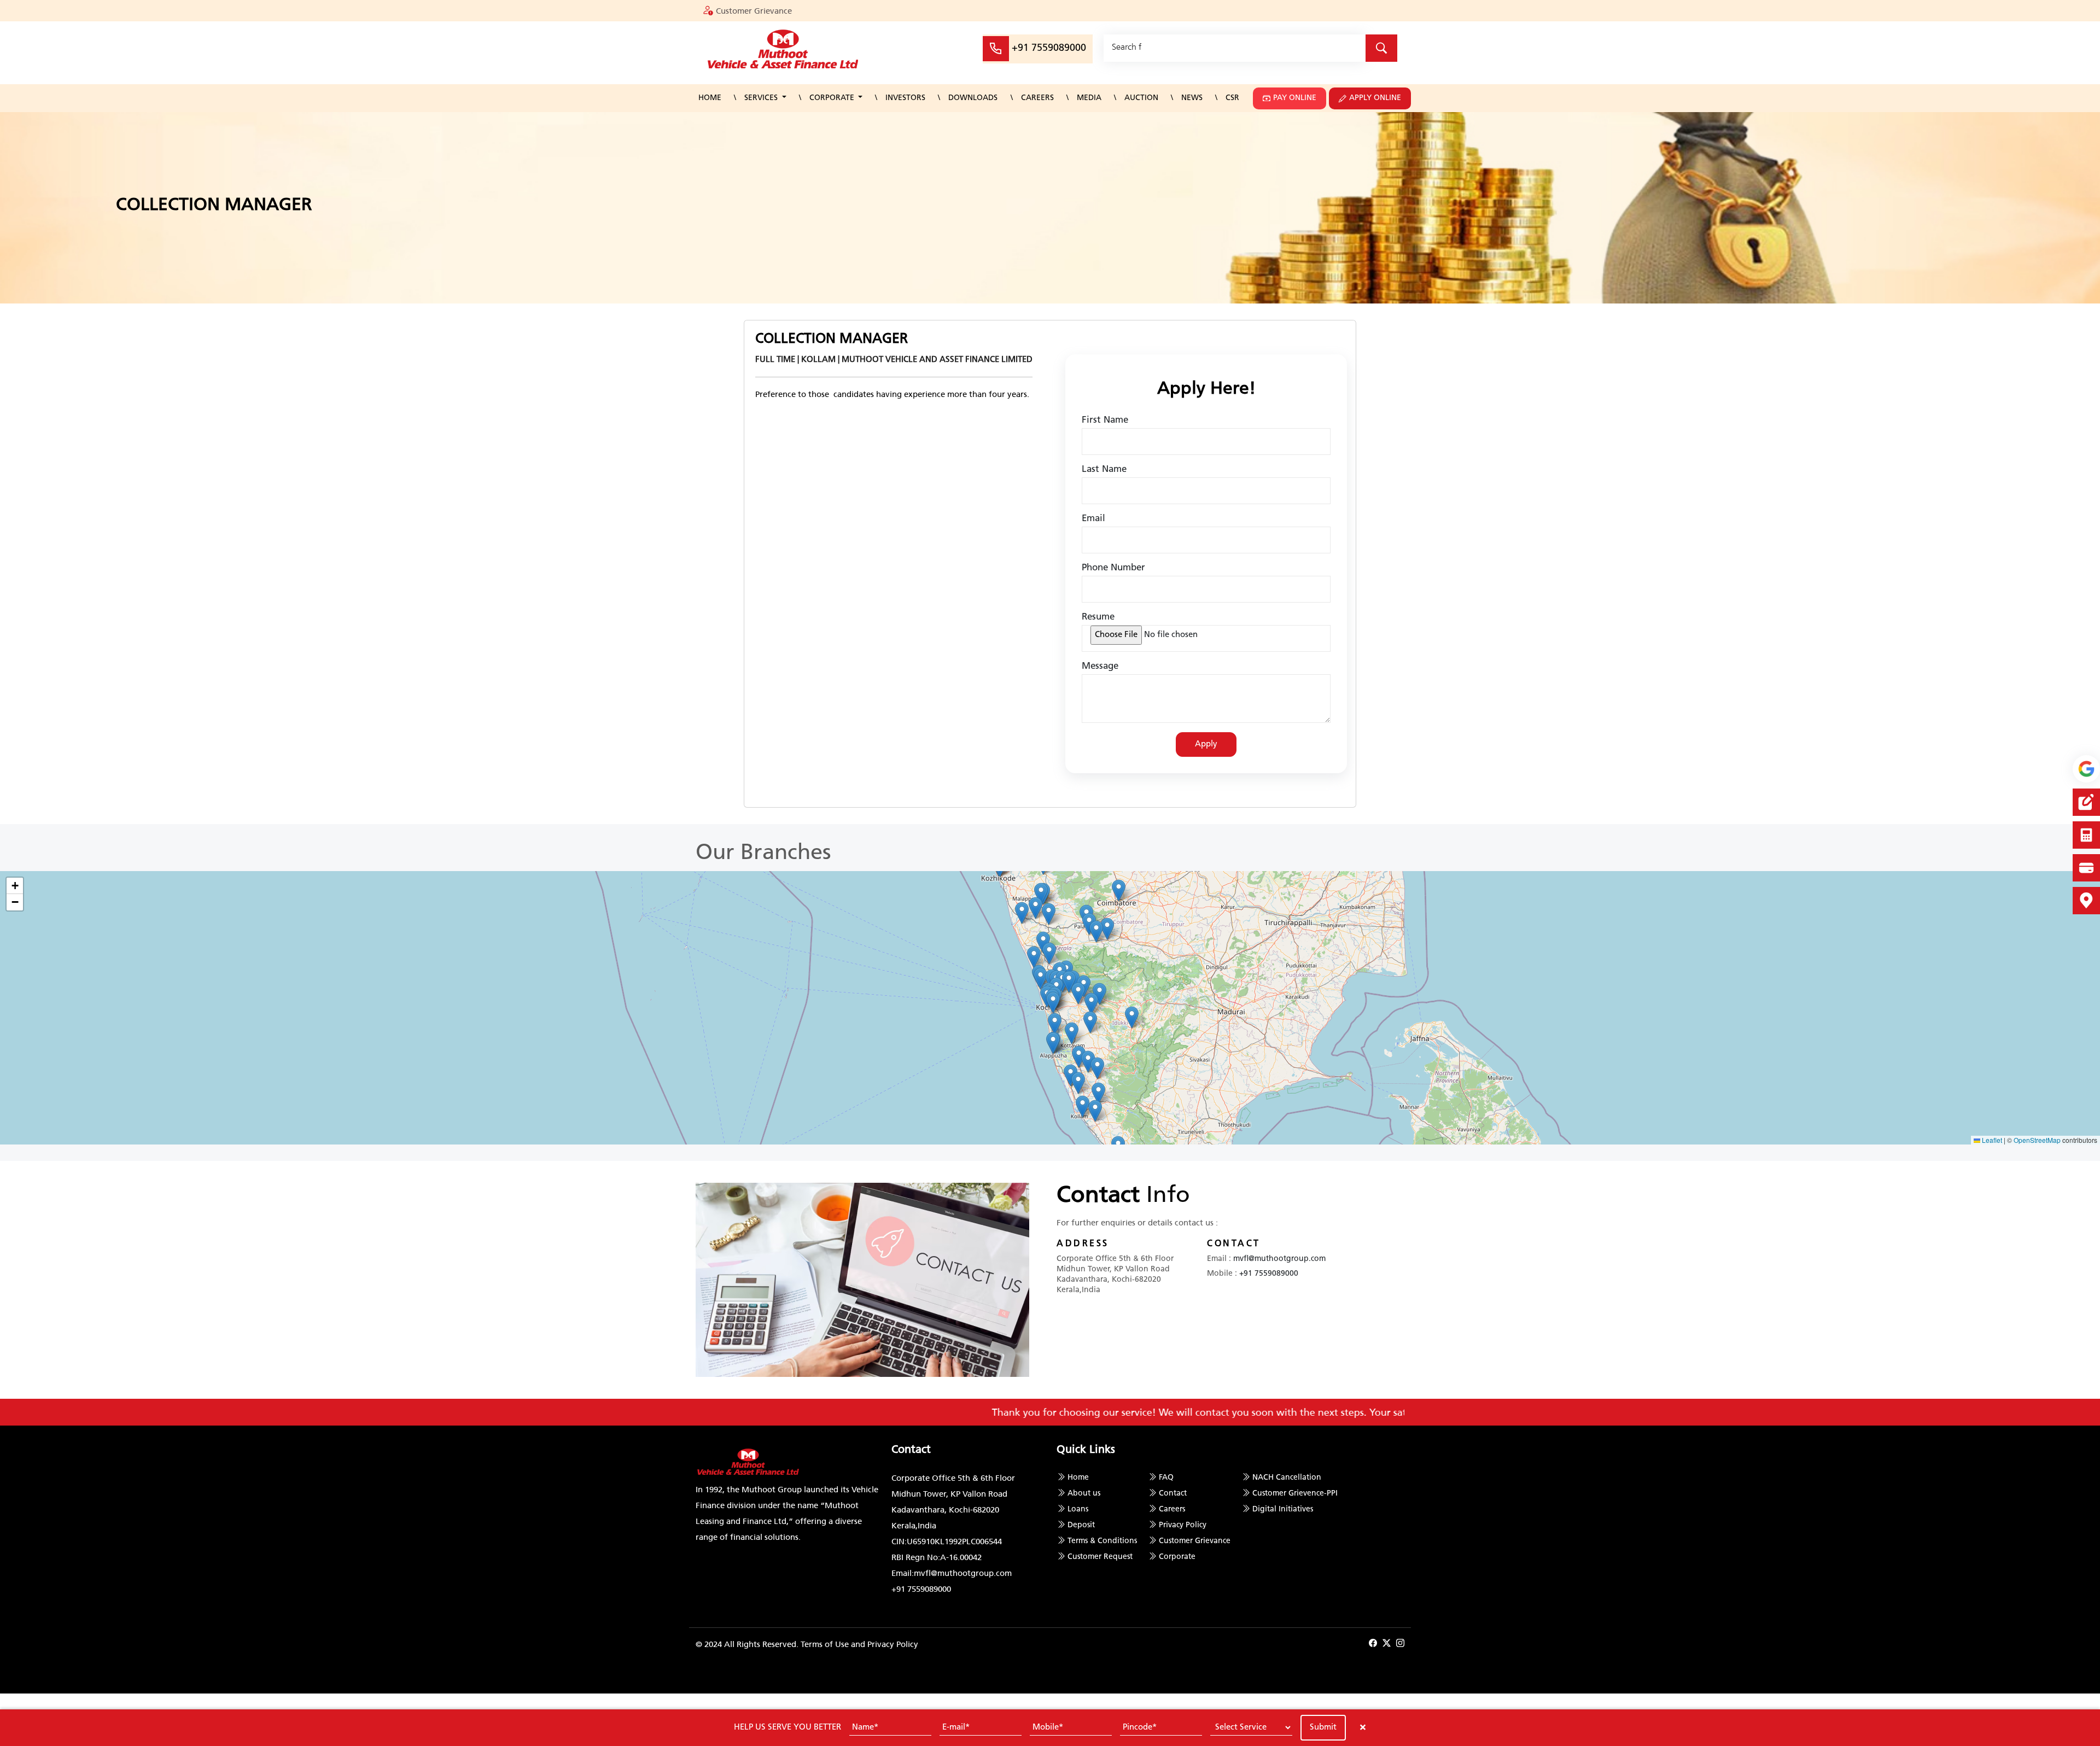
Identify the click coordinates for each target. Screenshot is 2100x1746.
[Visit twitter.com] (1387, 1644)
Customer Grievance (754, 11)
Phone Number (1113, 568)
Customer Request (1100, 1557)
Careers (1037, 98)
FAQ (1166, 1478)
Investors (905, 98)
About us (1084, 1494)
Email (1093, 519)
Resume (1098, 617)
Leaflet (1991, 1140)
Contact (1173, 1494)
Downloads (973, 98)
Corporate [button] (833, 98)
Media (1089, 98)
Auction (1141, 98)
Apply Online (1375, 98)
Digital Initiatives (1283, 1509)
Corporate (1177, 1557)
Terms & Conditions (1102, 1541)
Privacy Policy (1183, 1525)
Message (1100, 666)
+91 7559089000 (1049, 49)
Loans (1078, 1509)
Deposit (1081, 1525)
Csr (1232, 98)
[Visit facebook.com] (1373, 1644)
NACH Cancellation (1287, 1478)
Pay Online (1295, 98)
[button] (1132, 1017)
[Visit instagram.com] (1400, 1644)
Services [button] (762, 98)
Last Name (1104, 469)
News (1192, 98)
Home (710, 98)
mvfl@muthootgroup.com (1279, 1259)
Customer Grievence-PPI (1295, 1494)
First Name (1105, 420)
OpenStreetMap (2037, 1140)
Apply (1206, 744)
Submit (1323, 1728)
